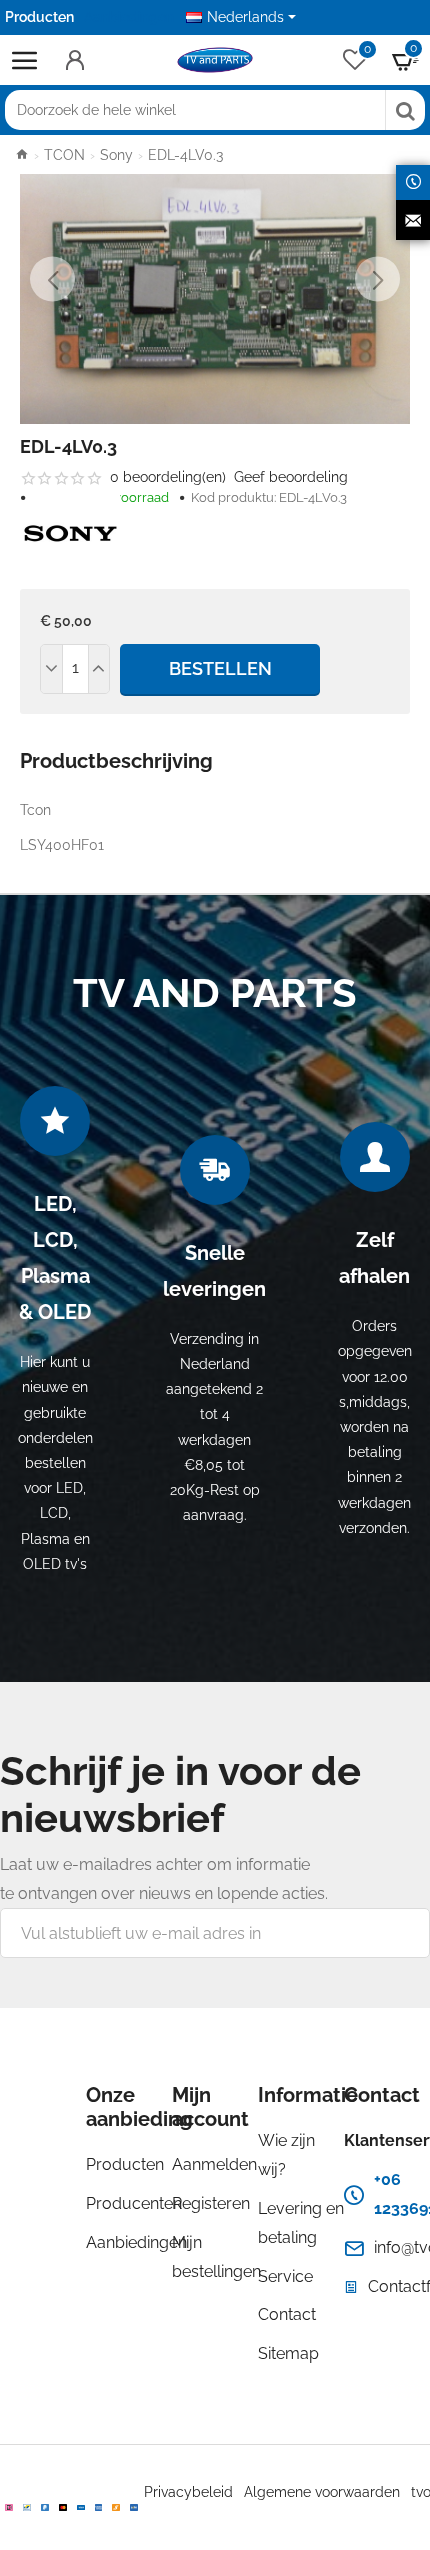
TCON (64, 155)
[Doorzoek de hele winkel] (405, 110)
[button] (52, 279)
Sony (116, 155)
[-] (52, 669)
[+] (99, 669)
